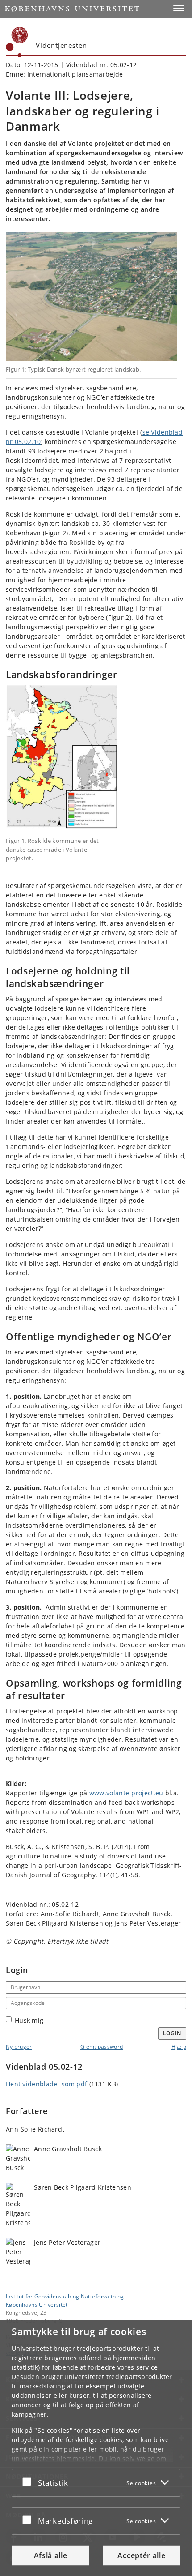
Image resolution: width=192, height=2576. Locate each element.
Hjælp (179, 2047)
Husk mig (29, 2020)
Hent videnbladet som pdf (46, 2084)
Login (172, 2033)
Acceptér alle (141, 2555)
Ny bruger (19, 2047)
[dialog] (96, 2448)
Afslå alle (51, 2555)
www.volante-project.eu (126, 1793)
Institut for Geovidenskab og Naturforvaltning (65, 2296)
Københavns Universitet (37, 2304)
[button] (179, 8)
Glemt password (102, 2047)
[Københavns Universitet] (17, 42)
